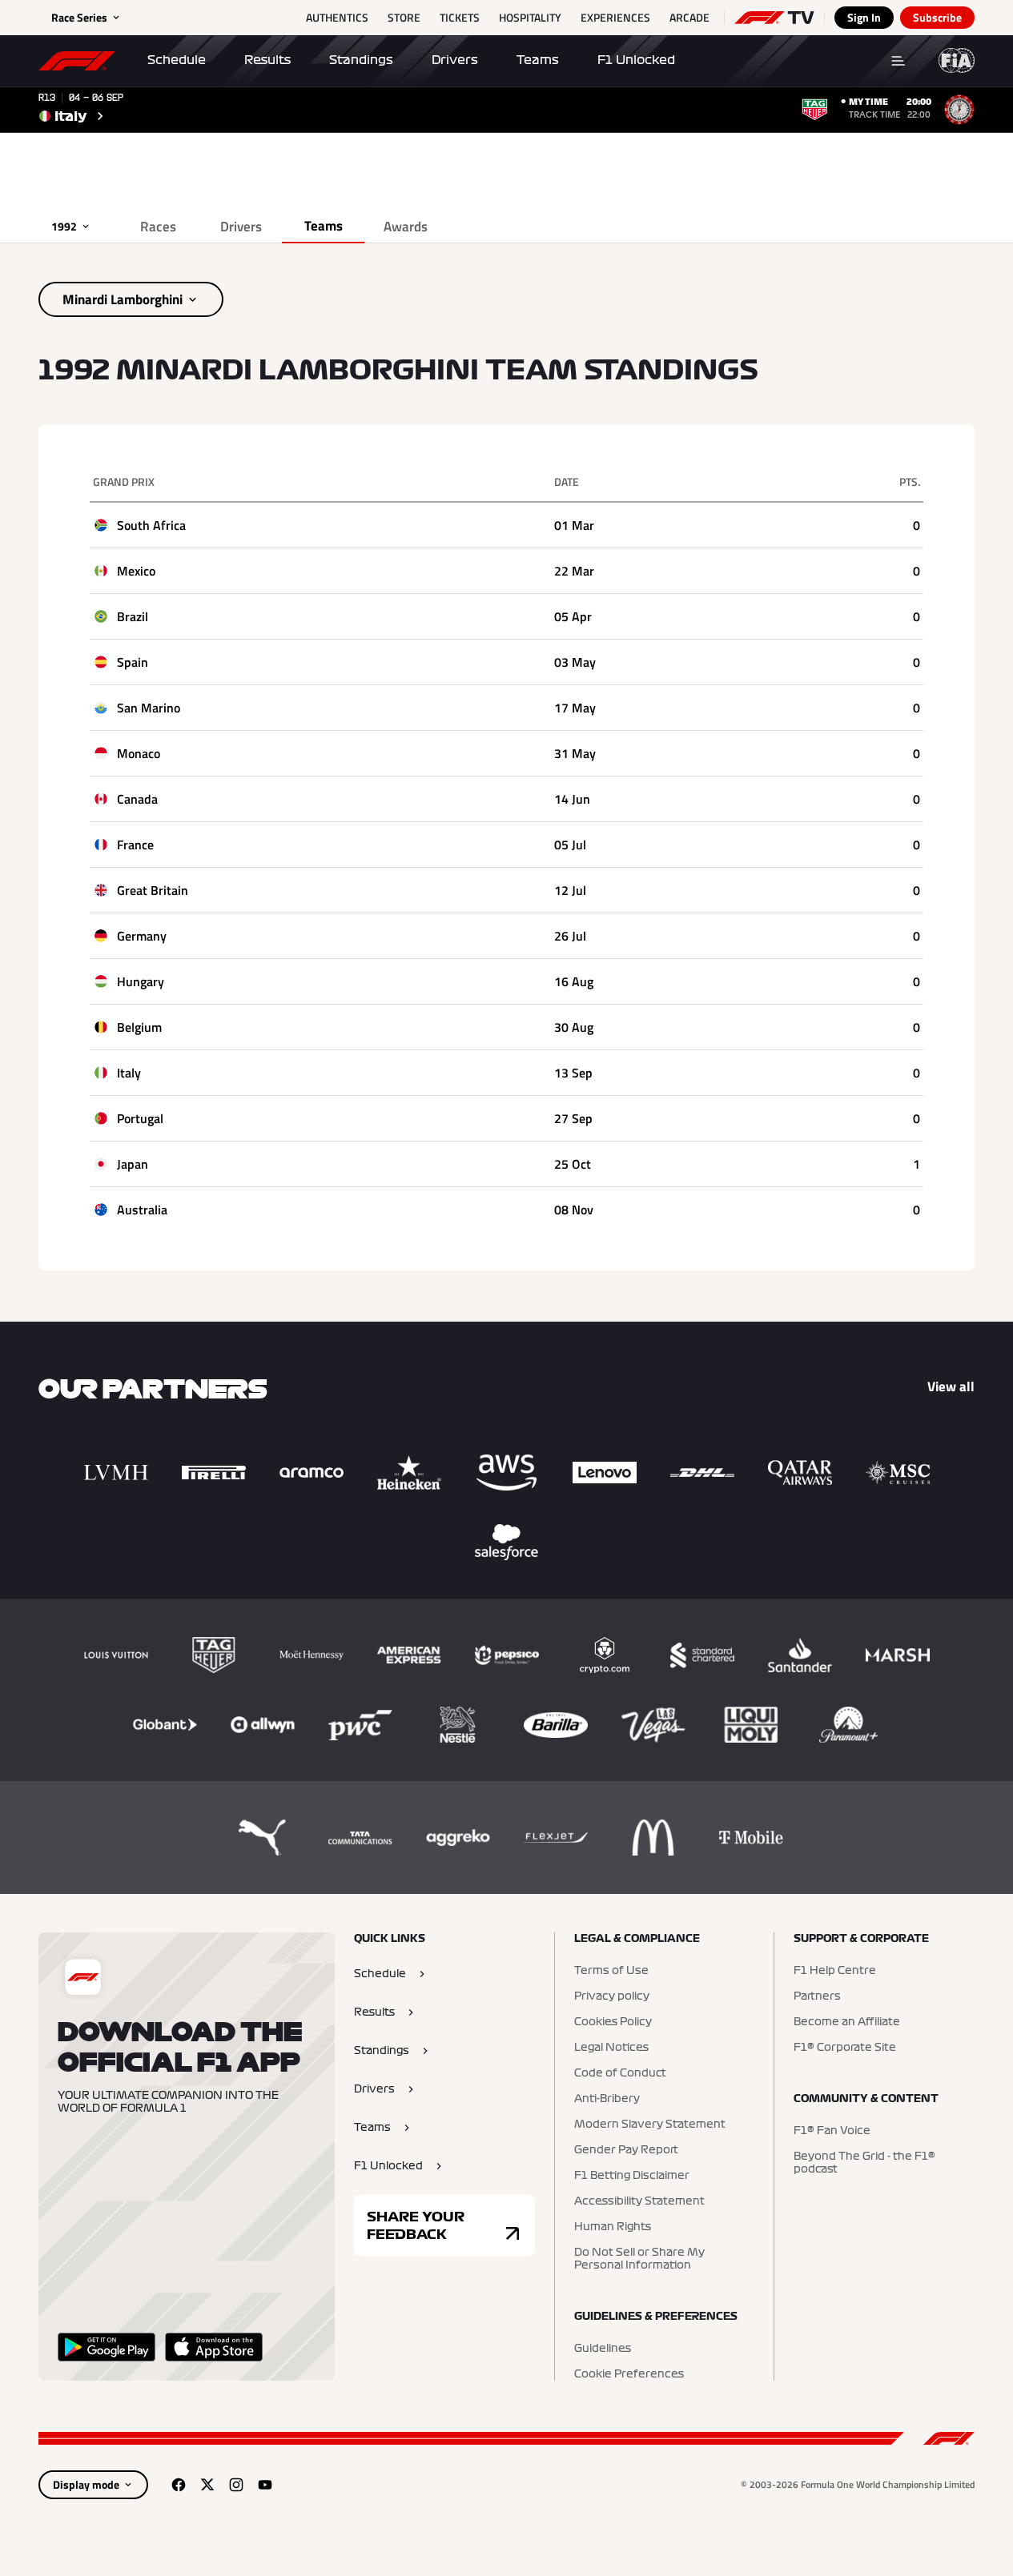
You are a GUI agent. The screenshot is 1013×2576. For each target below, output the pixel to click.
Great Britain (153, 890)
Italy (129, 1073)
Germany (142, 936)
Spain (133, 662)
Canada (137, 799)
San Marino (149, 708)
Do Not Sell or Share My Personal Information (639, 2259)
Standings (361, 60)
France (135, 845)
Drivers (455, 60)
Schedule (177, 60)
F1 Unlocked (636, 60)
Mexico (136, 571)
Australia (142, 1210)
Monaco (139, 753)
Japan (133, 1164)
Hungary (141, 981)
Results (267, 60)
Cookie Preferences (629, 2374)
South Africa (151, 525)
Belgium (139, 1027)
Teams (538, 60)
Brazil (133, 616)
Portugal (140, 1118)
